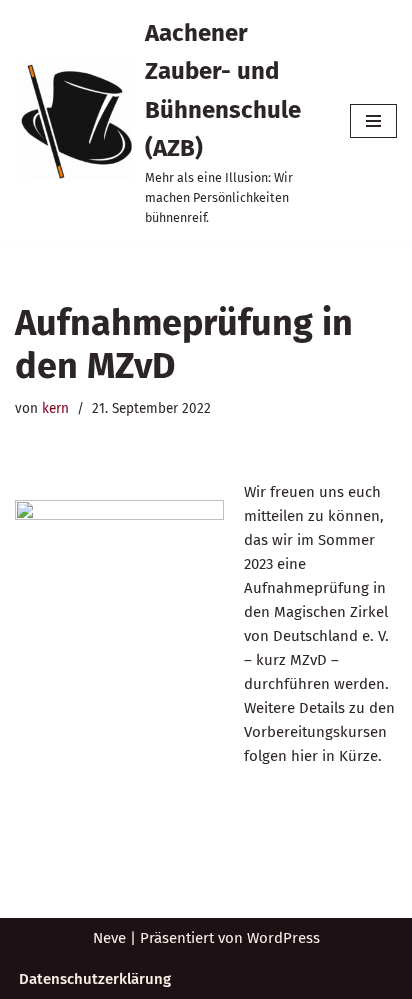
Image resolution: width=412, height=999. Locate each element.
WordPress (283, 938)
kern (55, 408)
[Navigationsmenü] (373, 121)
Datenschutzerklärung (95, 979)
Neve (109, 938)
